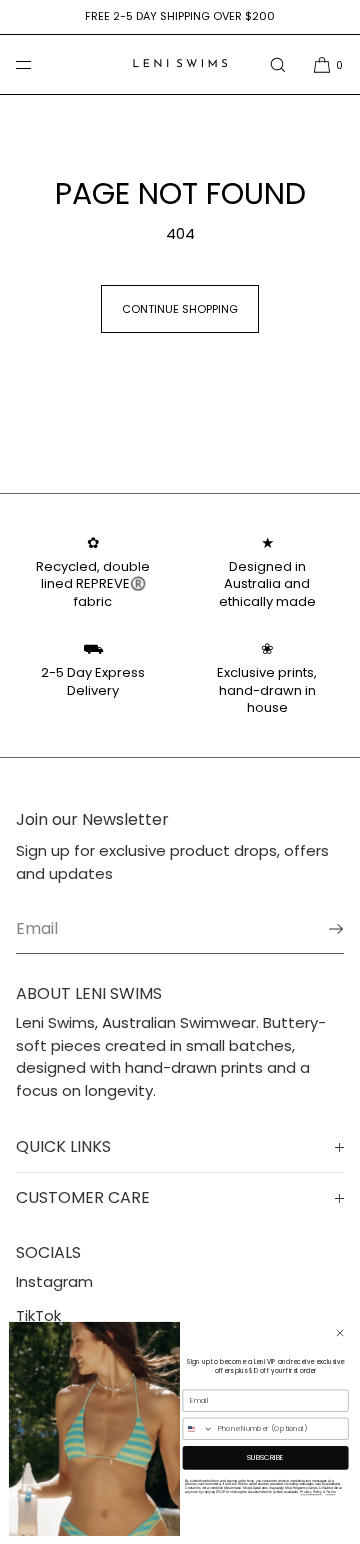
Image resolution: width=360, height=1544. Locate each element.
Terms (331, 1492)
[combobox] (198, 1428)
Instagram (54, 1281)
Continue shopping (180, 309)
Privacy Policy (311, 1492)
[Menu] (40, 64)
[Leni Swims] (180, 65)
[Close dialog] (339, 1332)
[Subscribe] (319, 929)
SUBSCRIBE (265, 1457)
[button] (278, 64)
